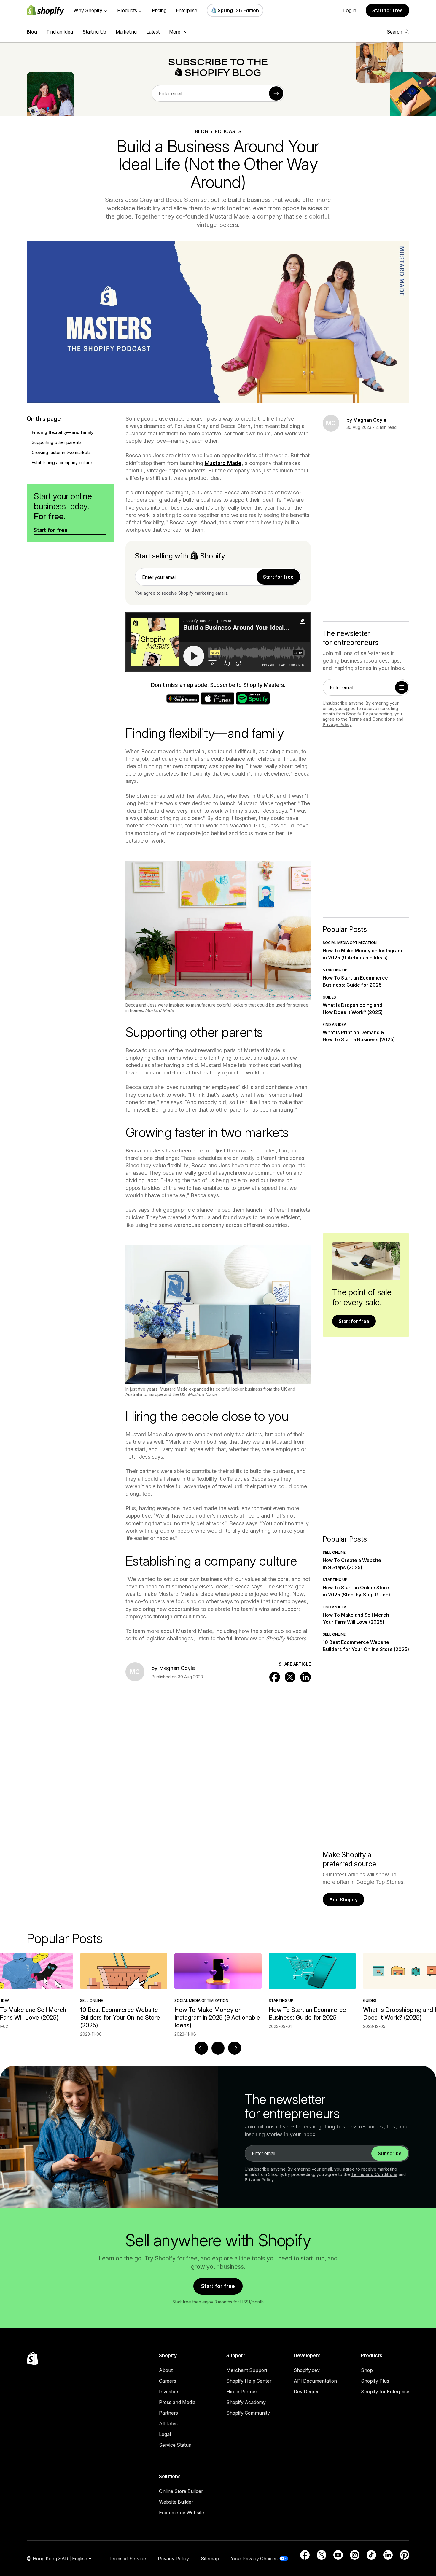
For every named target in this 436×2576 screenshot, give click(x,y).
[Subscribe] (276, 93)
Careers (168, 2381)
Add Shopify (343, 1900)
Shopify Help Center (249, 2381)
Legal (165, 2434)
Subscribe (390, 2153)
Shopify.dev (307, 2370)
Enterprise (187, 10)
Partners (168, 2413)
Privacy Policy (337, 724)
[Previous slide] (201, 2048)
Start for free (388, 10)
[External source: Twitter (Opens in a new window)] (322, 2555)
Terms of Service (127, 2559)
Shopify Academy (246, 2402)
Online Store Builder (181, 2491)
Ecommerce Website (182, 2513)
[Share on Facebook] (275, 1677)
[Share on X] (290, 1677)
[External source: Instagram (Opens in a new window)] (355, 2555)
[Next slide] (235, 2048)
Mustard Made (223, 463)
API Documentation (315, 2381)
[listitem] (218, 1991)
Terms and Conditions (372, 719)
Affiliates (168, 2424)
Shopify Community (248, 2413)
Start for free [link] (278, 577)
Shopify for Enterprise (385, 2392)
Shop (367, 2370)
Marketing (126, 32)
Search (394, 32)
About (166, 2370)
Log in (350, 10)
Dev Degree (307, 2392)
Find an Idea (60, 32)
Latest (153, 32)
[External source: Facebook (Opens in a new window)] (305, 2555)
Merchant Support (247, 2370)
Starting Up (94, 32)
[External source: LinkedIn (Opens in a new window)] (388, 2555)
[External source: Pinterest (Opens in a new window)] (405, 2555)
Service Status (175, 2445)
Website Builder (176, 2502)
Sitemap (210, 2559)
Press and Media (177, 2402)
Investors (169, 2392)
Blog (32, 32)
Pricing (159, 10)
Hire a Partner (242, 2392)
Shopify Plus (375, 2381)
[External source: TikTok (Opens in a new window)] (371, 2555)
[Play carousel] (218, 2048)
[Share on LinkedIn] (305, 1677)
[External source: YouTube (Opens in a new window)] (338, 2555)
